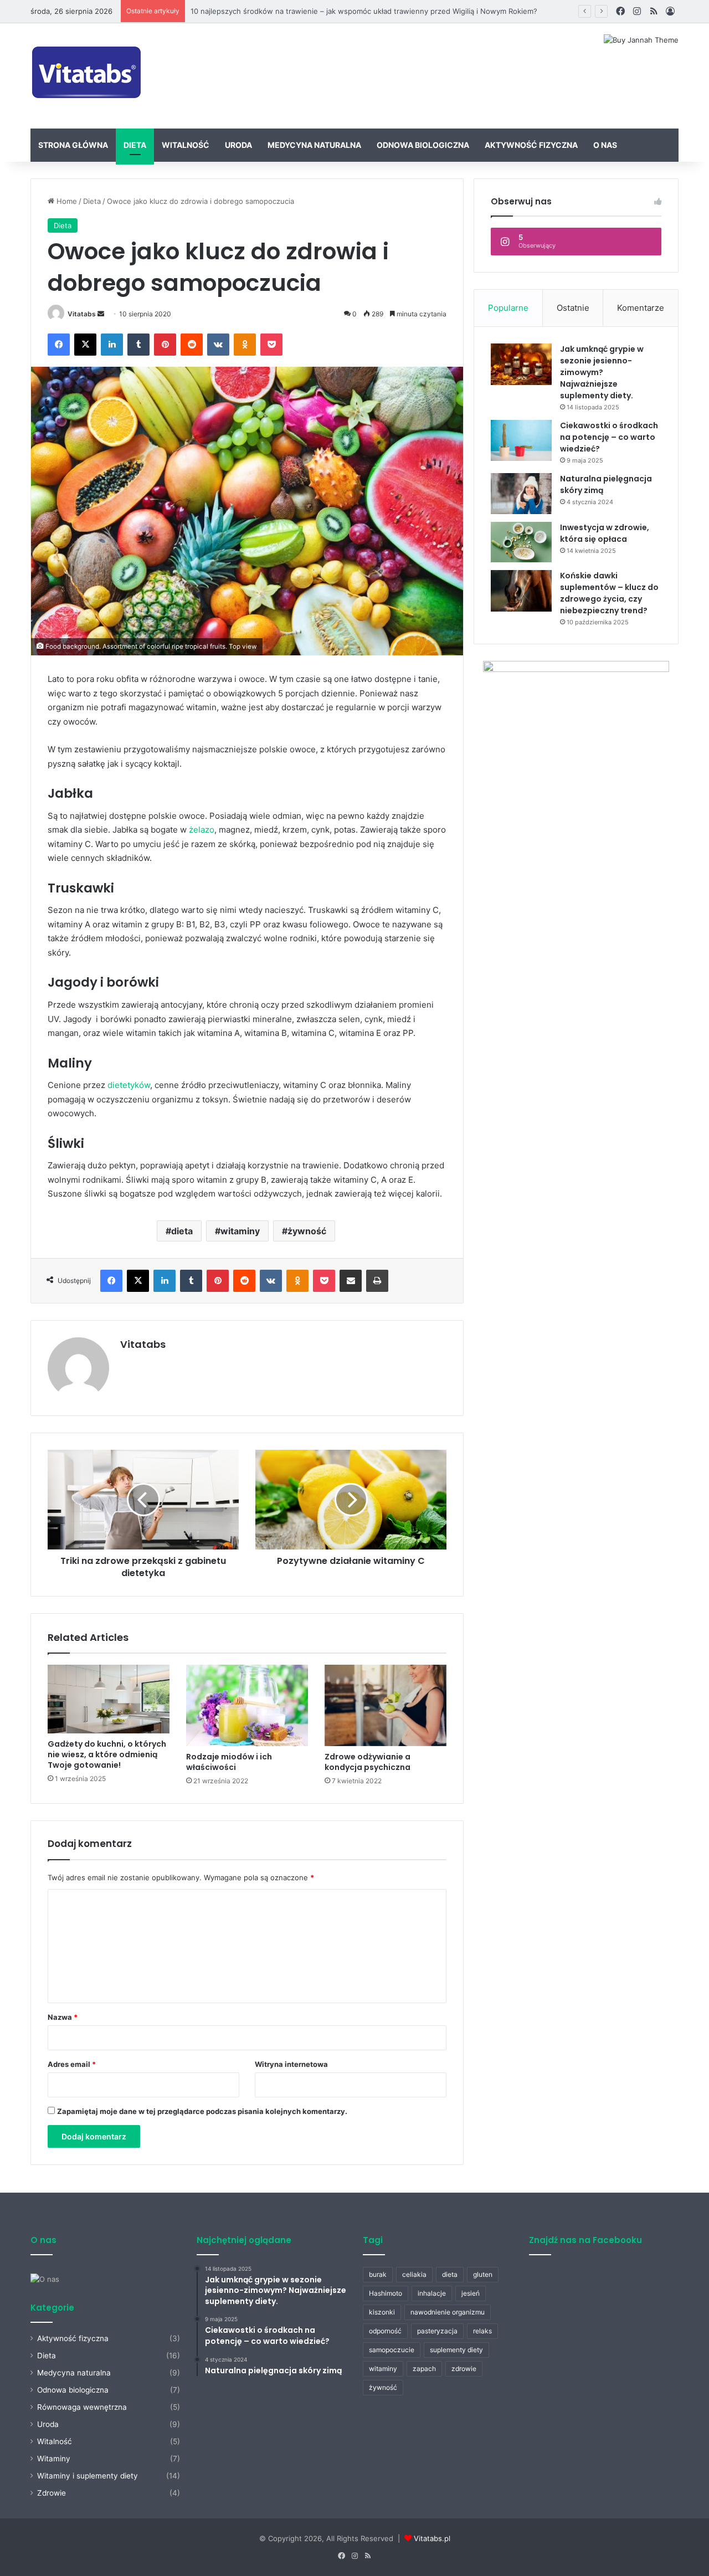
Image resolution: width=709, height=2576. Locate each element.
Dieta (135, 145)
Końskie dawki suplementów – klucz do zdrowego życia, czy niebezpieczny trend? (609, 593)
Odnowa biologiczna (423, 145)
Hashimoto (386, 2293)
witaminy (240, 1231)
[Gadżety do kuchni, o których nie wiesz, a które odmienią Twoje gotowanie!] (109, 1699)
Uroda (238, 145)
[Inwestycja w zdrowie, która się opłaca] (521, 542)
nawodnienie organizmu (448, 2312)
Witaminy (54, 2459)
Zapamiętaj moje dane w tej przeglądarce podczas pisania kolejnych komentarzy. (202, 2111)
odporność (385, 2331)
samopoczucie (392, 2350)
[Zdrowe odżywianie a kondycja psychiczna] (386, 1705)
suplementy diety (456, 2350)
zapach (424, 2369)
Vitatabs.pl (432, 2538)
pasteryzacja (437, 2331)
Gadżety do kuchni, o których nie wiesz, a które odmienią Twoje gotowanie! (107, 1754)
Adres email (72, 2064)
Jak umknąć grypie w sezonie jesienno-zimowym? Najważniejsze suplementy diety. (602, 372)
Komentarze (641, 308)
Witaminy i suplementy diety (88, 2476)
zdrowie (464, 2369)
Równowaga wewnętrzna (82, 2407)
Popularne (508, 308)
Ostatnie (573, 308)
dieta (182, 1231)
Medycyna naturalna (314, 145)
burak (378, 2274)
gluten (483, 2274)
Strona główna (73, 145)
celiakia (414, 2274)
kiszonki (382, 2312)
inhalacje (432, 2293)
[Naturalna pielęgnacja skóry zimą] (521, 494)
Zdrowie (52, 2493)
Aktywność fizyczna (531, 145)
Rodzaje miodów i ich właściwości (229, 1762)
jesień (471, 2293)
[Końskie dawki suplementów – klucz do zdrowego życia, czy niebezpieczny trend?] (521, 591)
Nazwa (63, 2017)
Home (66, 201)
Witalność (186, 145)
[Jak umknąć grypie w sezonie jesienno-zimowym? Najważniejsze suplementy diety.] (521, 364)
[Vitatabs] (87, 76)
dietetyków (129, 1085)
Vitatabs (82, 314)
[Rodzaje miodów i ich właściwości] (247, 1705)
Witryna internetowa (291, 2064)
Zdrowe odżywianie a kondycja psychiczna (368, 1762)
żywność (307, 1231)
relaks (482, 2331)
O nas (605, 145)
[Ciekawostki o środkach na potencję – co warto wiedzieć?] (521, 440)
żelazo (202, 830)
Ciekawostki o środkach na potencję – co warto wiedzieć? (609, 437)
